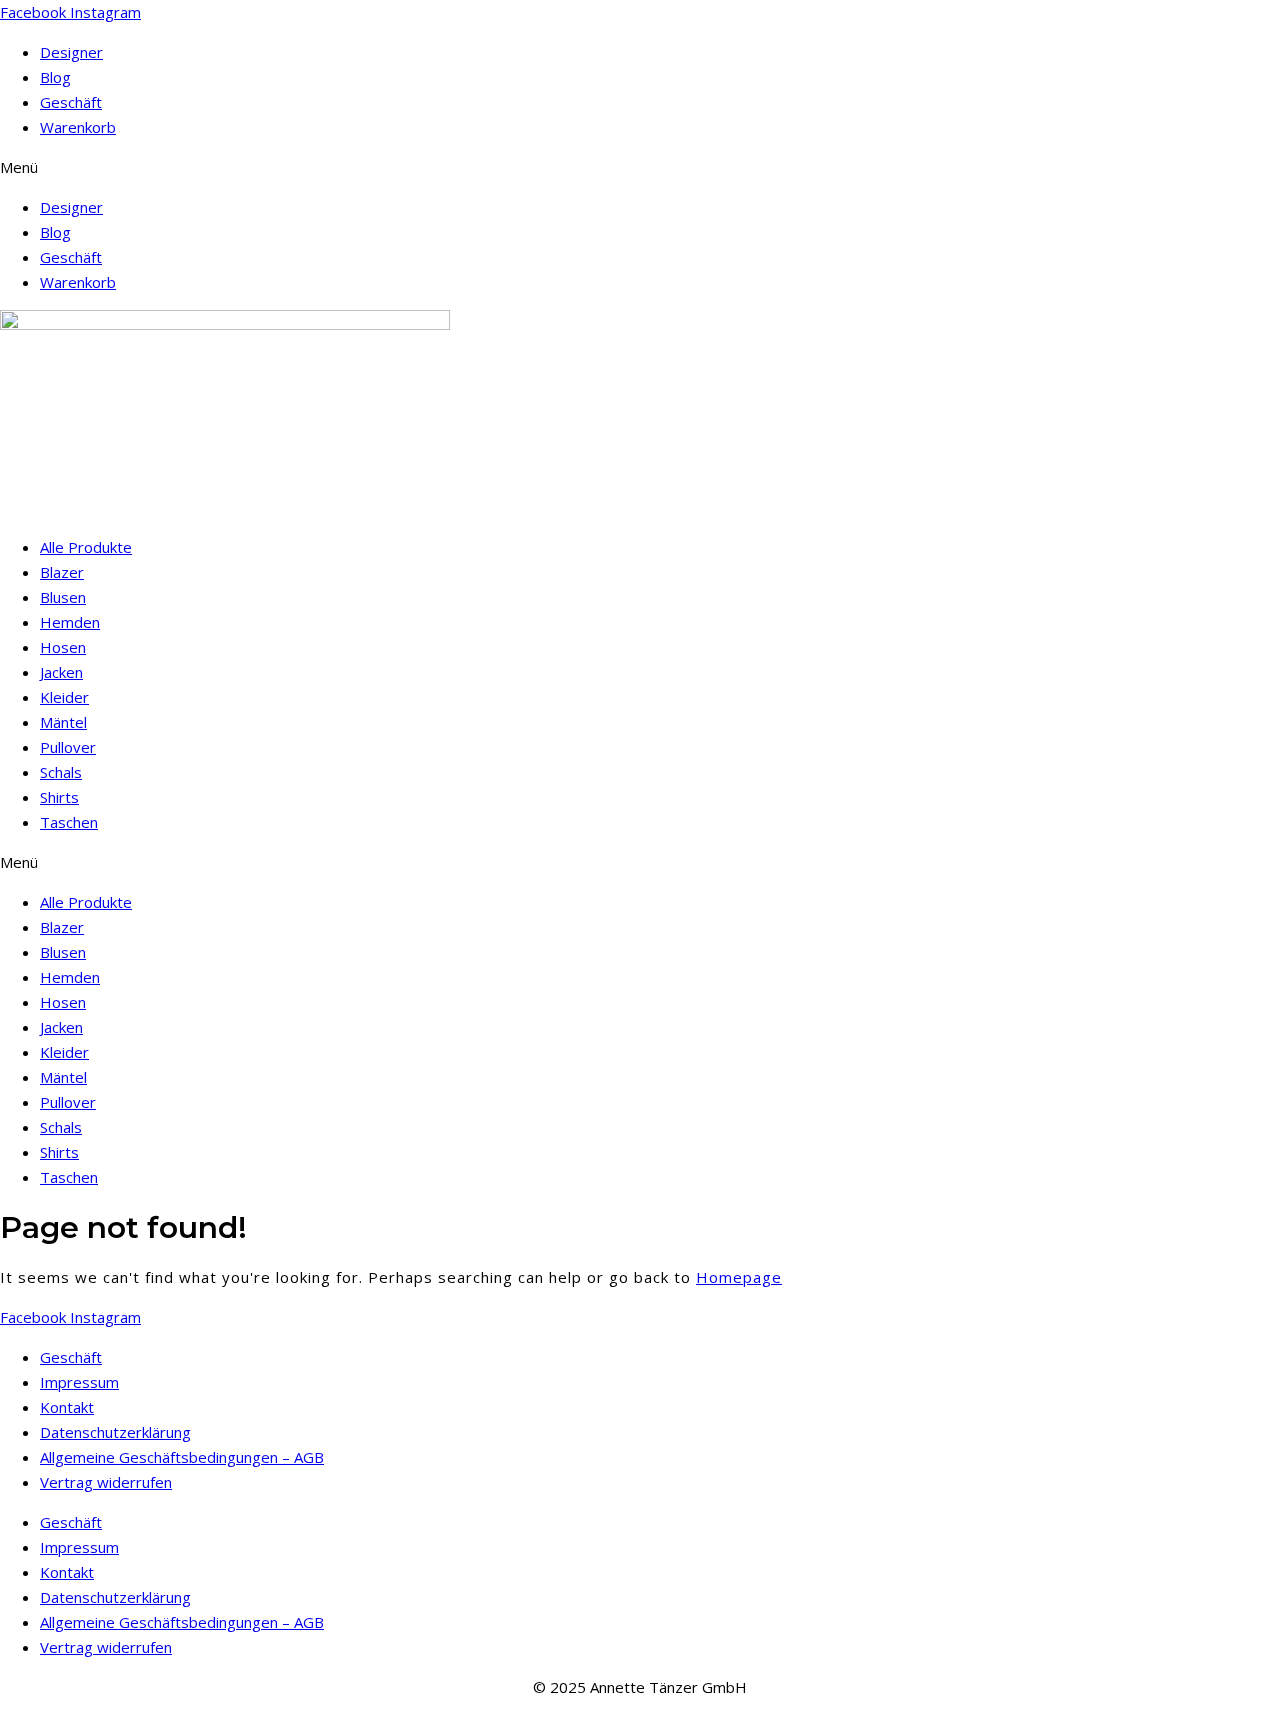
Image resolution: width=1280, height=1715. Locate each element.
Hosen (63, 647)
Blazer (62, 572)
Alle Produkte (86, 547)
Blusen (63, 597)
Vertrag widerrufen (106, 1482)
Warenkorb (78, 127)
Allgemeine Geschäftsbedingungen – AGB (182, 1457)
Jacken (61, 672)
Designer (71, 52)
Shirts (59, 797)
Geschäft (71, 102)
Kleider (64, 697)
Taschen (69, 822)
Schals (61, 772)
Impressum (79, 1382)
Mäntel (63, 722)
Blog (55, 77)
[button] (640, 167)
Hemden (70, 622)
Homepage (739, 1277)
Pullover (68, 747)
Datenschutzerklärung (115, 1432)
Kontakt (67, 1407)
